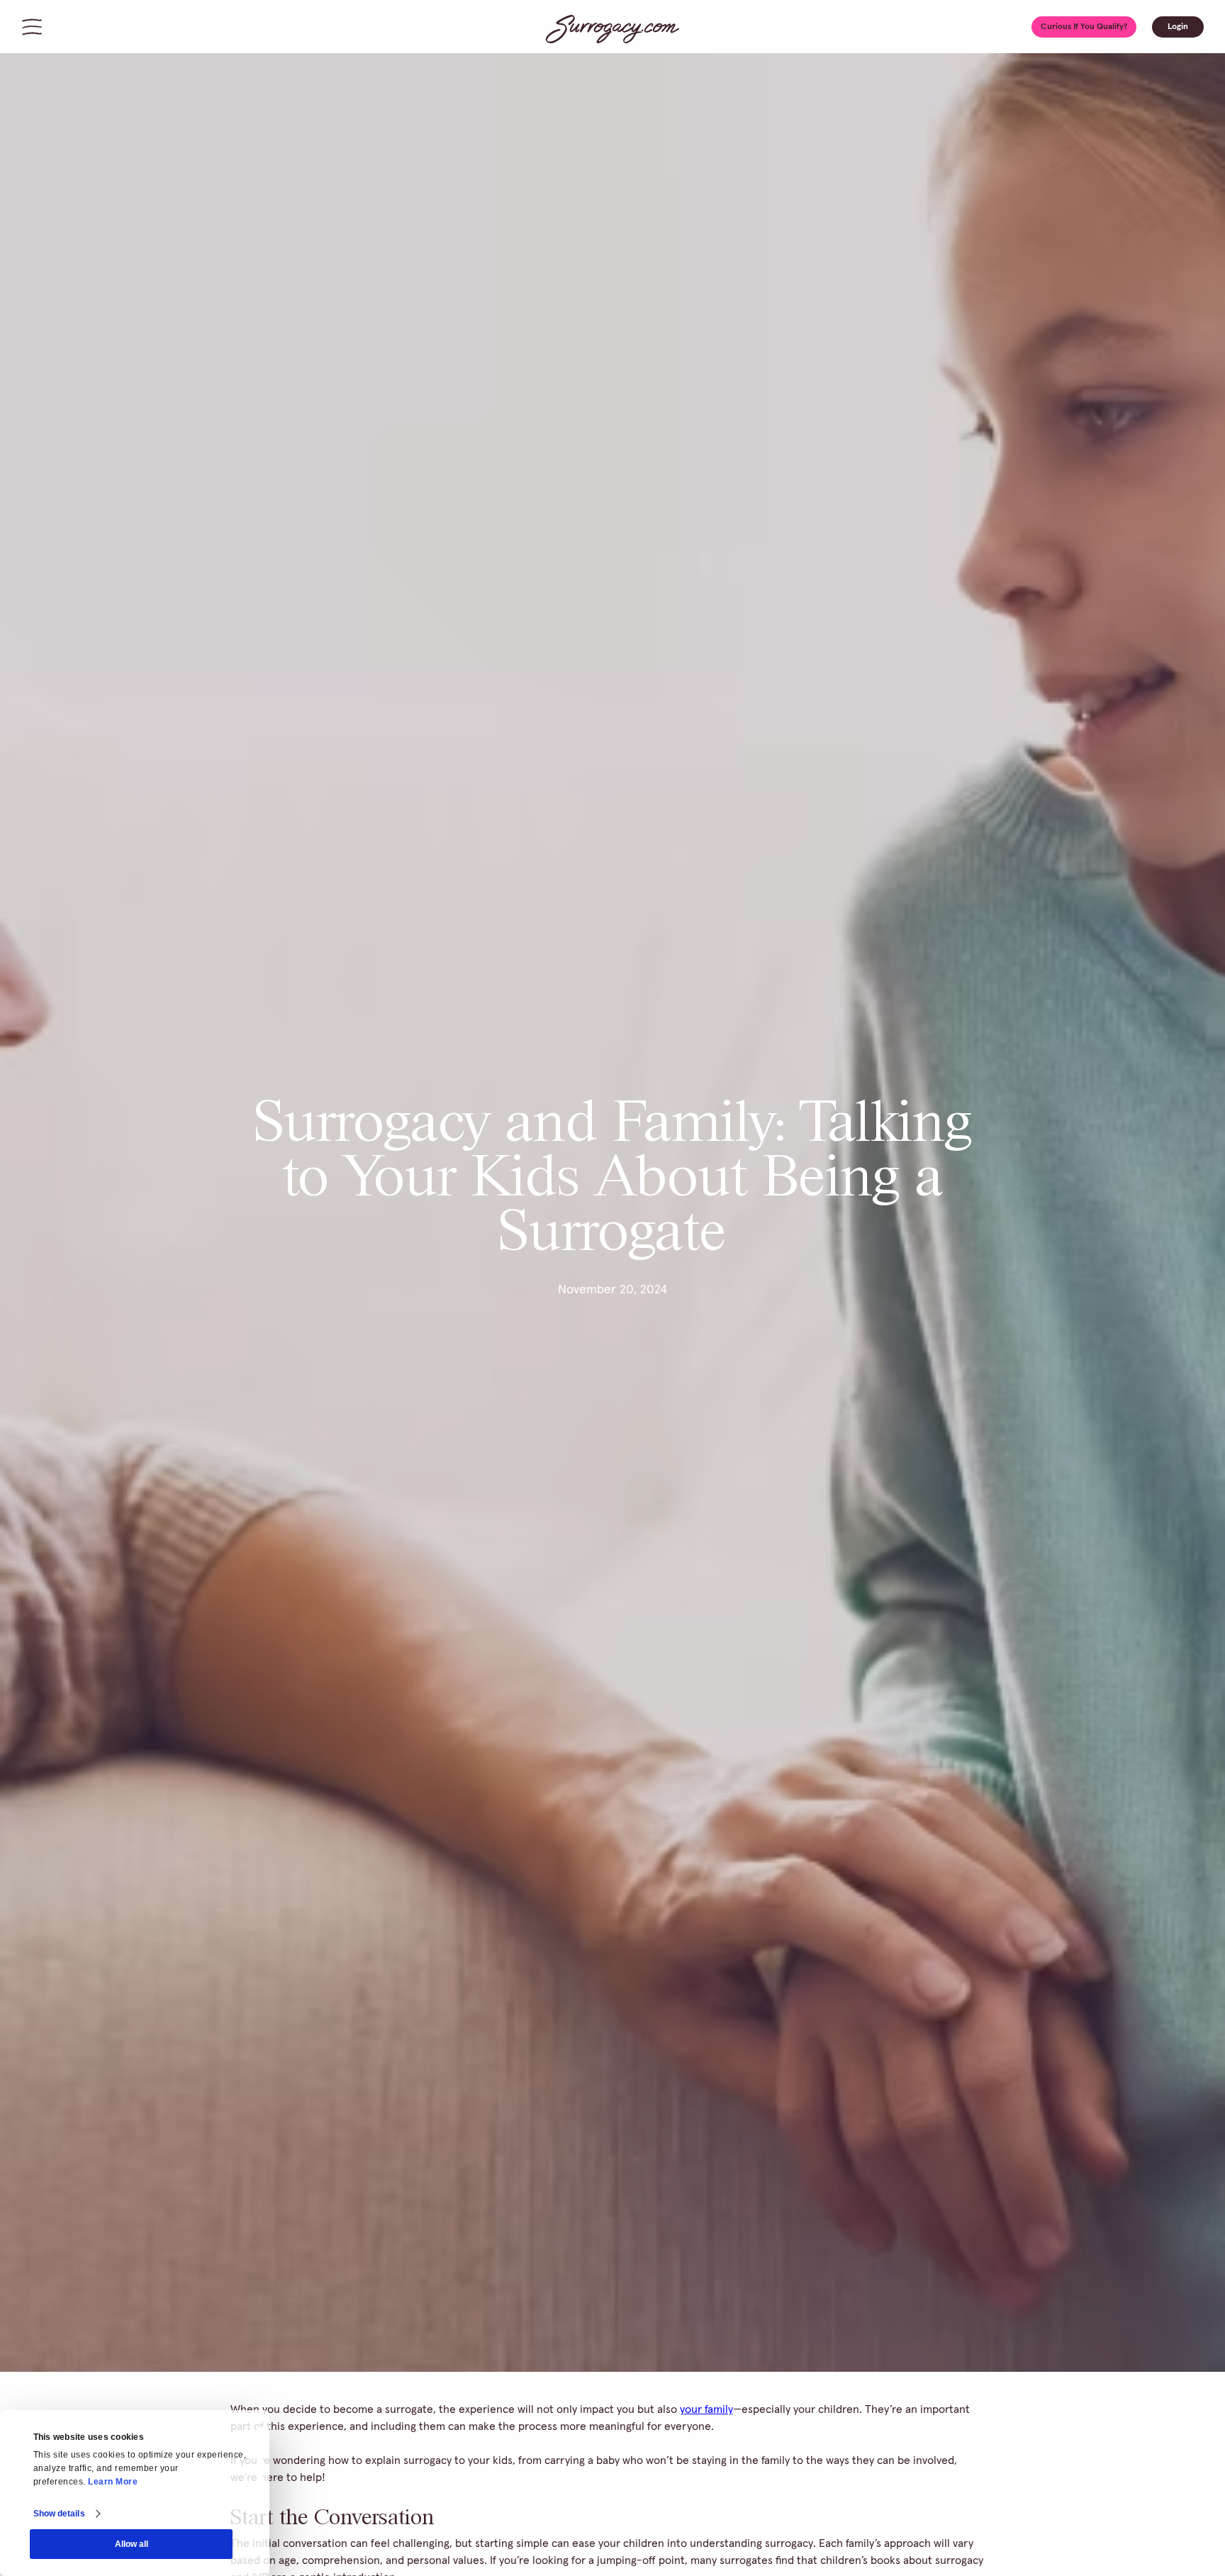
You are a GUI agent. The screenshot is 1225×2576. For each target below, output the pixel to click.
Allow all (132, 2544)
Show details (59, 2514)
